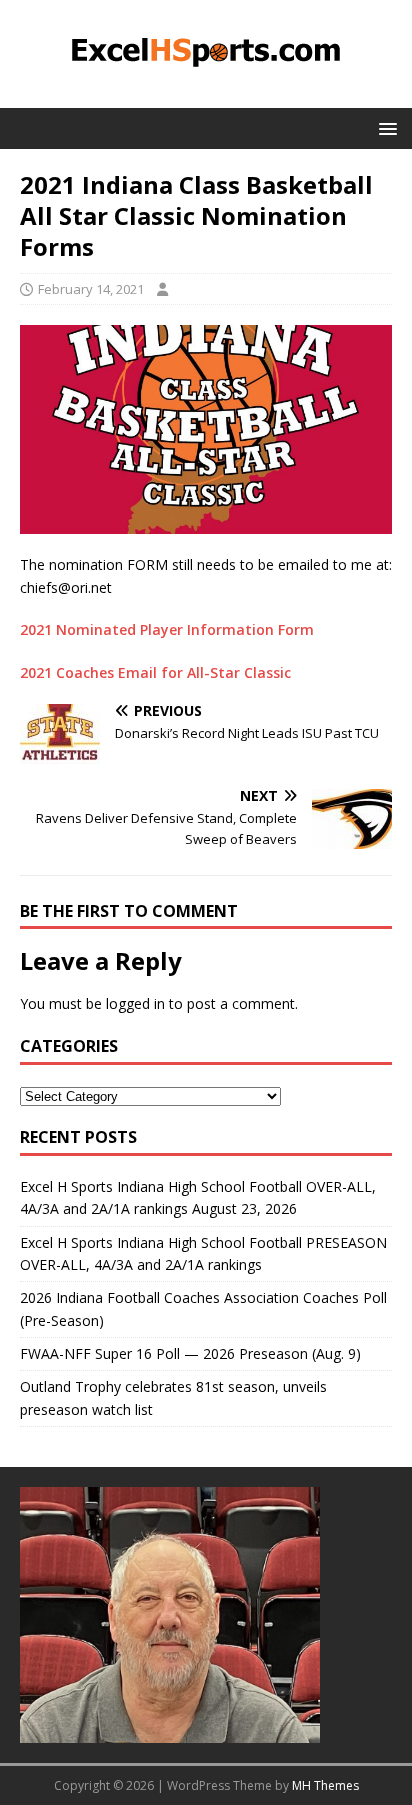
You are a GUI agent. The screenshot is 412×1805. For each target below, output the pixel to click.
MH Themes (325, 1785)
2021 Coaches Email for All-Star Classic (155, 672)
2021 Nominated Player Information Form (169, 629)
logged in (135, 1003)
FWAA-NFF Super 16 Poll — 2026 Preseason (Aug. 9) (190, 1353)
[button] (384, 127)
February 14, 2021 (91, 289)
